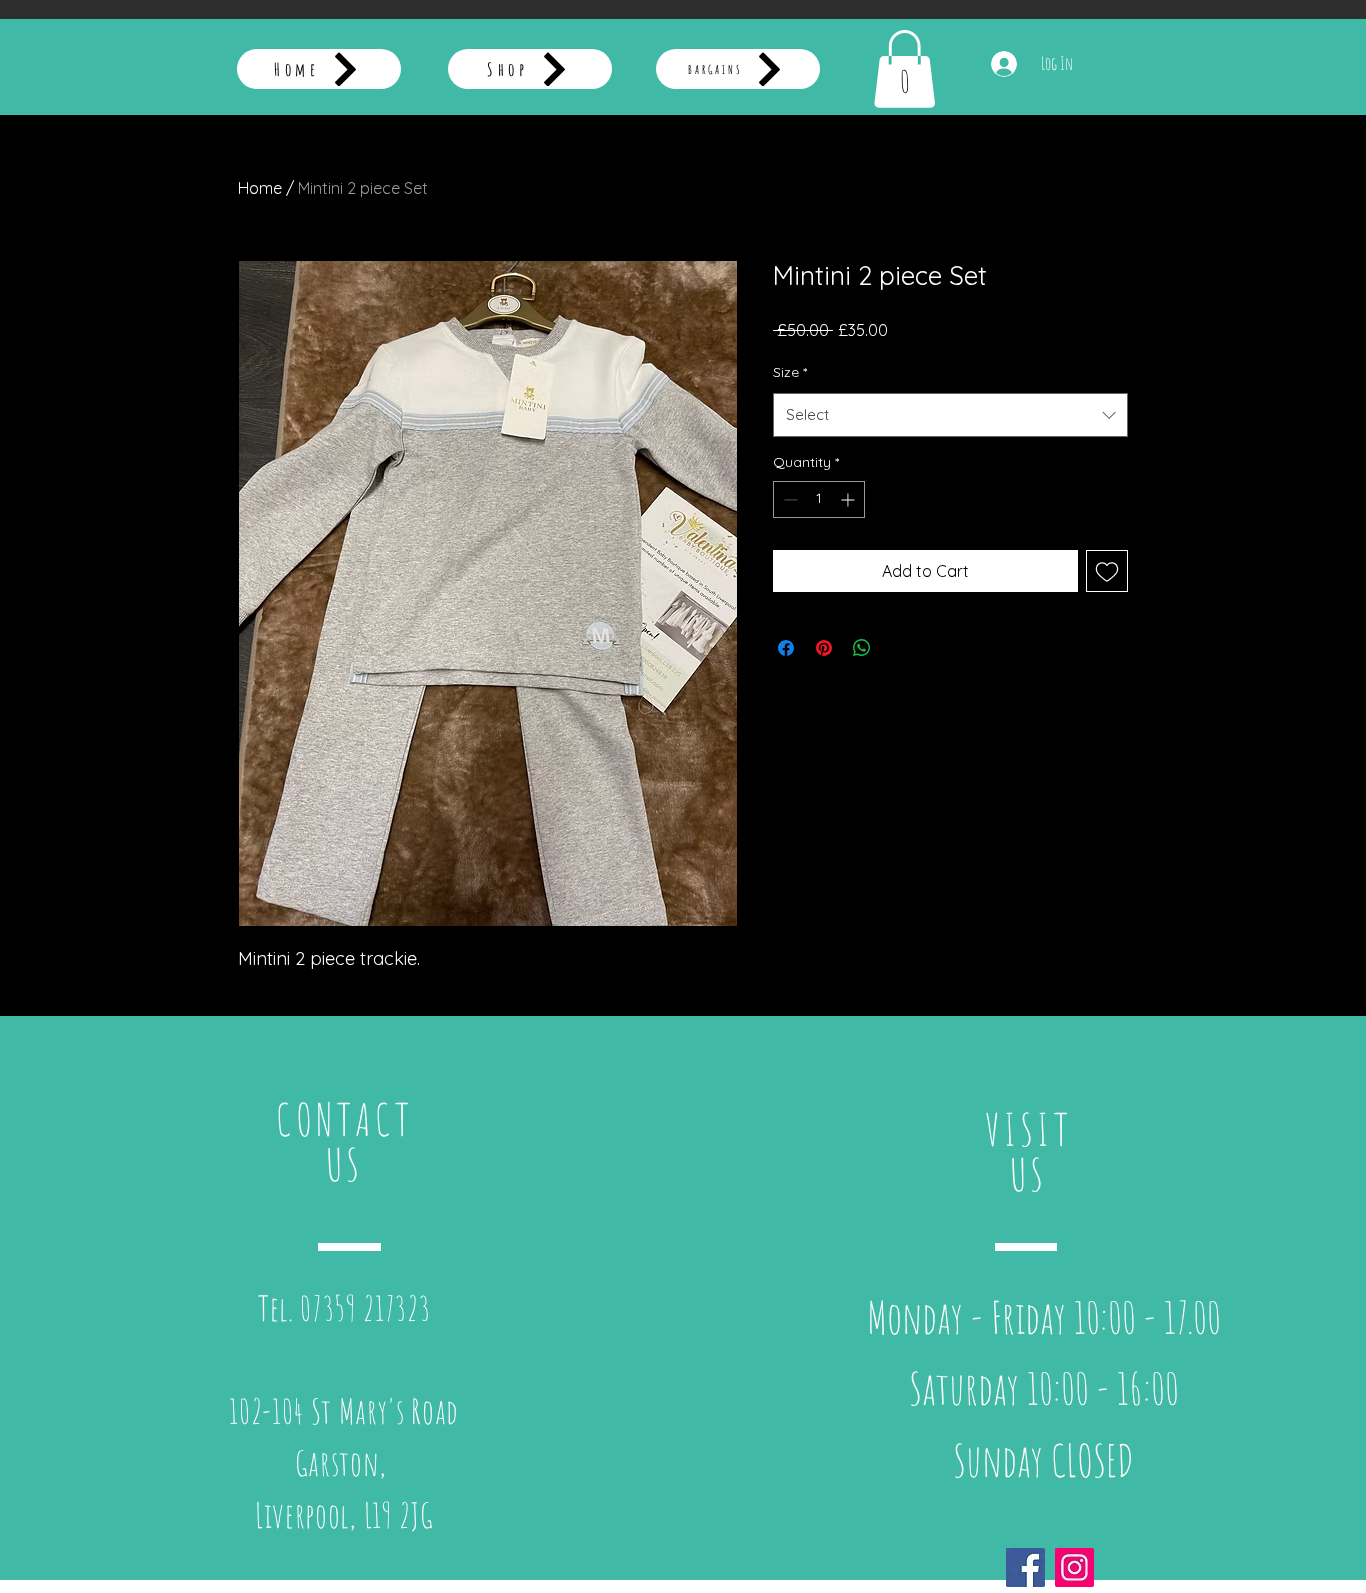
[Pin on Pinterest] (824, 648)
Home (260, 188)
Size (790, 372)
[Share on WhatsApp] (862, 648)
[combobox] (950, 415)
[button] (904, 69)
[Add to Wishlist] (1107, 571)
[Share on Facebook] (786, 648)
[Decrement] (788, 499)
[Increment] (849, 499)
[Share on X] (900, 648)
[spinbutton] (819, 499)
